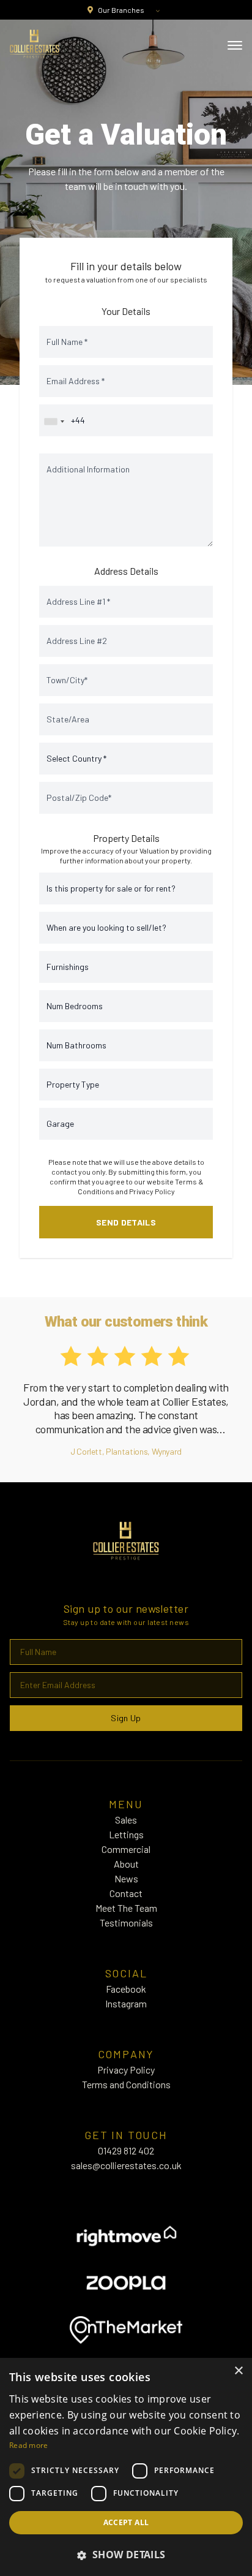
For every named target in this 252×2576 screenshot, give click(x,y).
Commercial (126, 1849)
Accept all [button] (126, 2522)
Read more (29, 2445)
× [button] (238, 2371)
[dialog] (126, 2467)
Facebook (126, 1989)
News (126, 1878)
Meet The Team (126, 1908)
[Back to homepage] (35, 44)
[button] (126, 2555)
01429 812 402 (126, 2150)
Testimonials (126, 1923)
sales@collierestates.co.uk (126, 2165)
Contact (126, 1893)
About (126, 1864)
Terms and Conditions (126, 2084)
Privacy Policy (152, 1191)
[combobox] (54, 422)
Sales (126, 1820)
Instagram (126, 2003)
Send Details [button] (126, 1222)
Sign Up (126, 1718)
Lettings (126, 1834)
